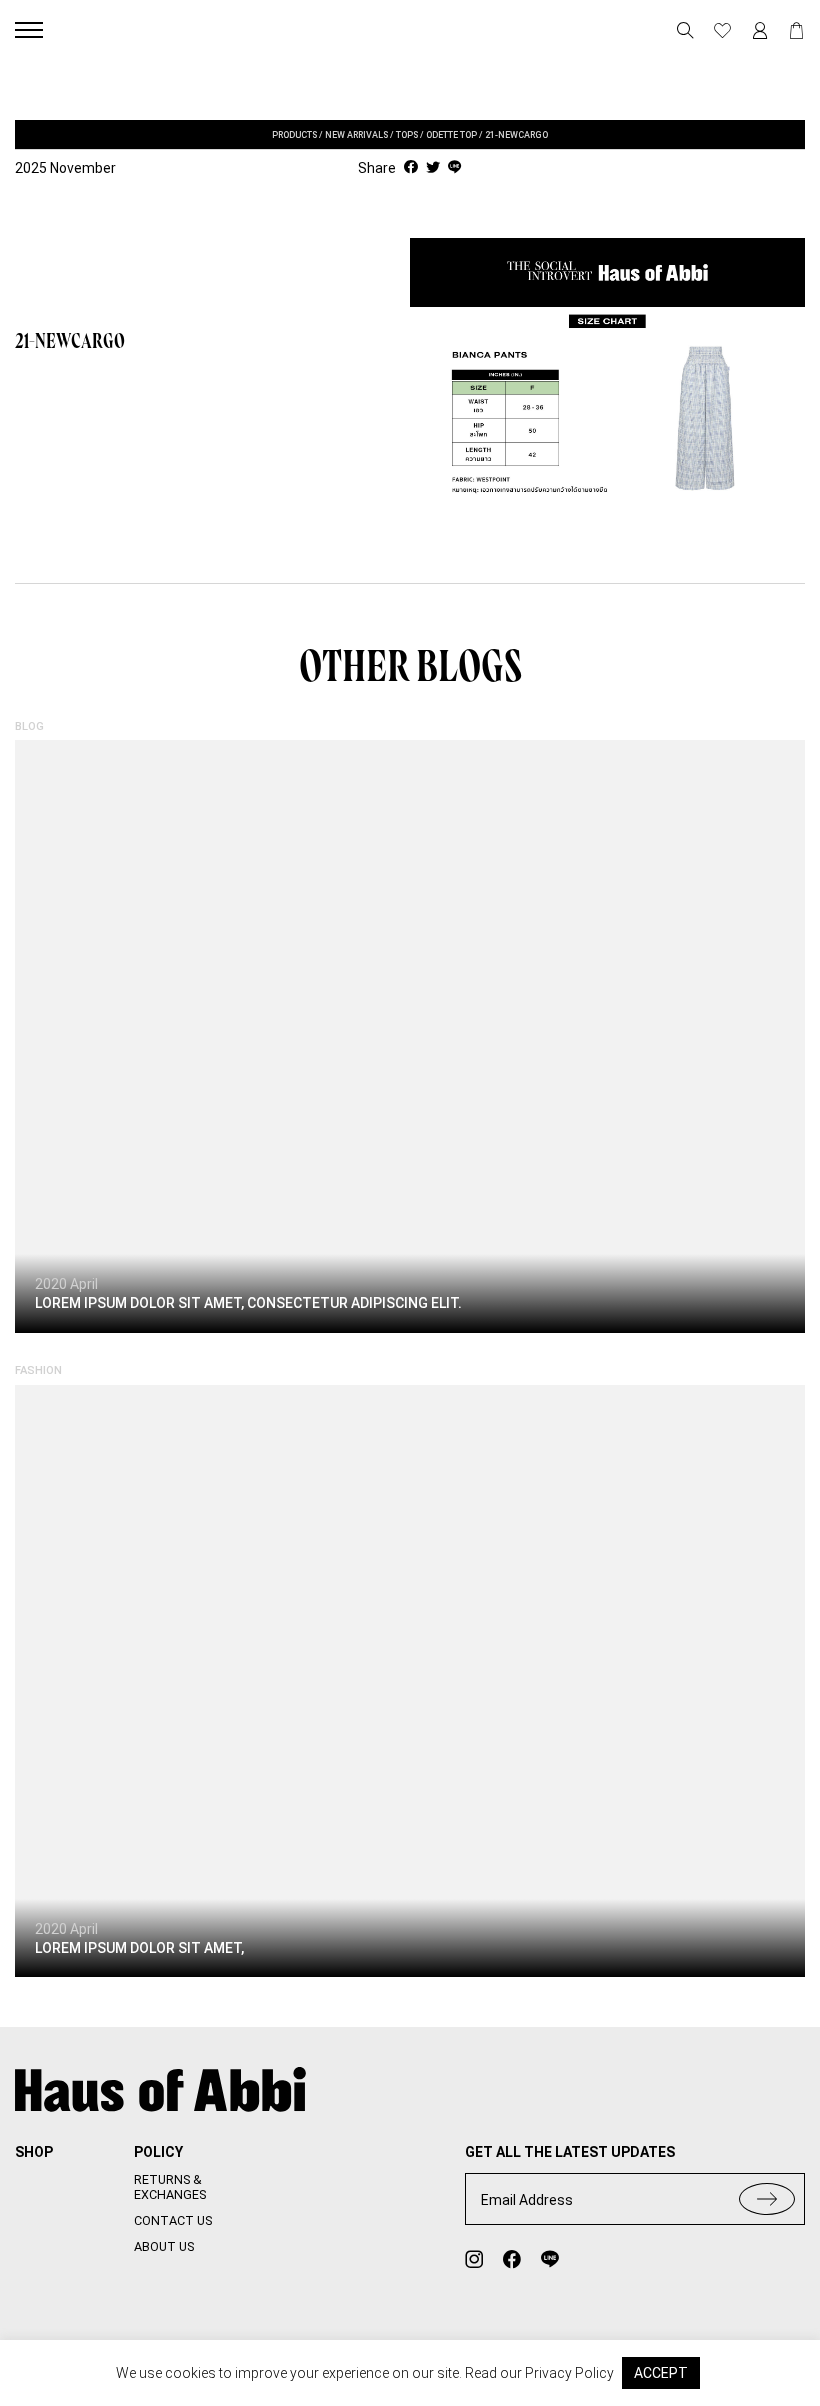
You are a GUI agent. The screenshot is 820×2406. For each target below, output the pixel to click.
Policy (158, 2152)
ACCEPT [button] (661, 2373)
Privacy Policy (569, 2373)
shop (34, 2152)
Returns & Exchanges (170, 2187)
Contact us (173, 2220)
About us (164, 2246)
